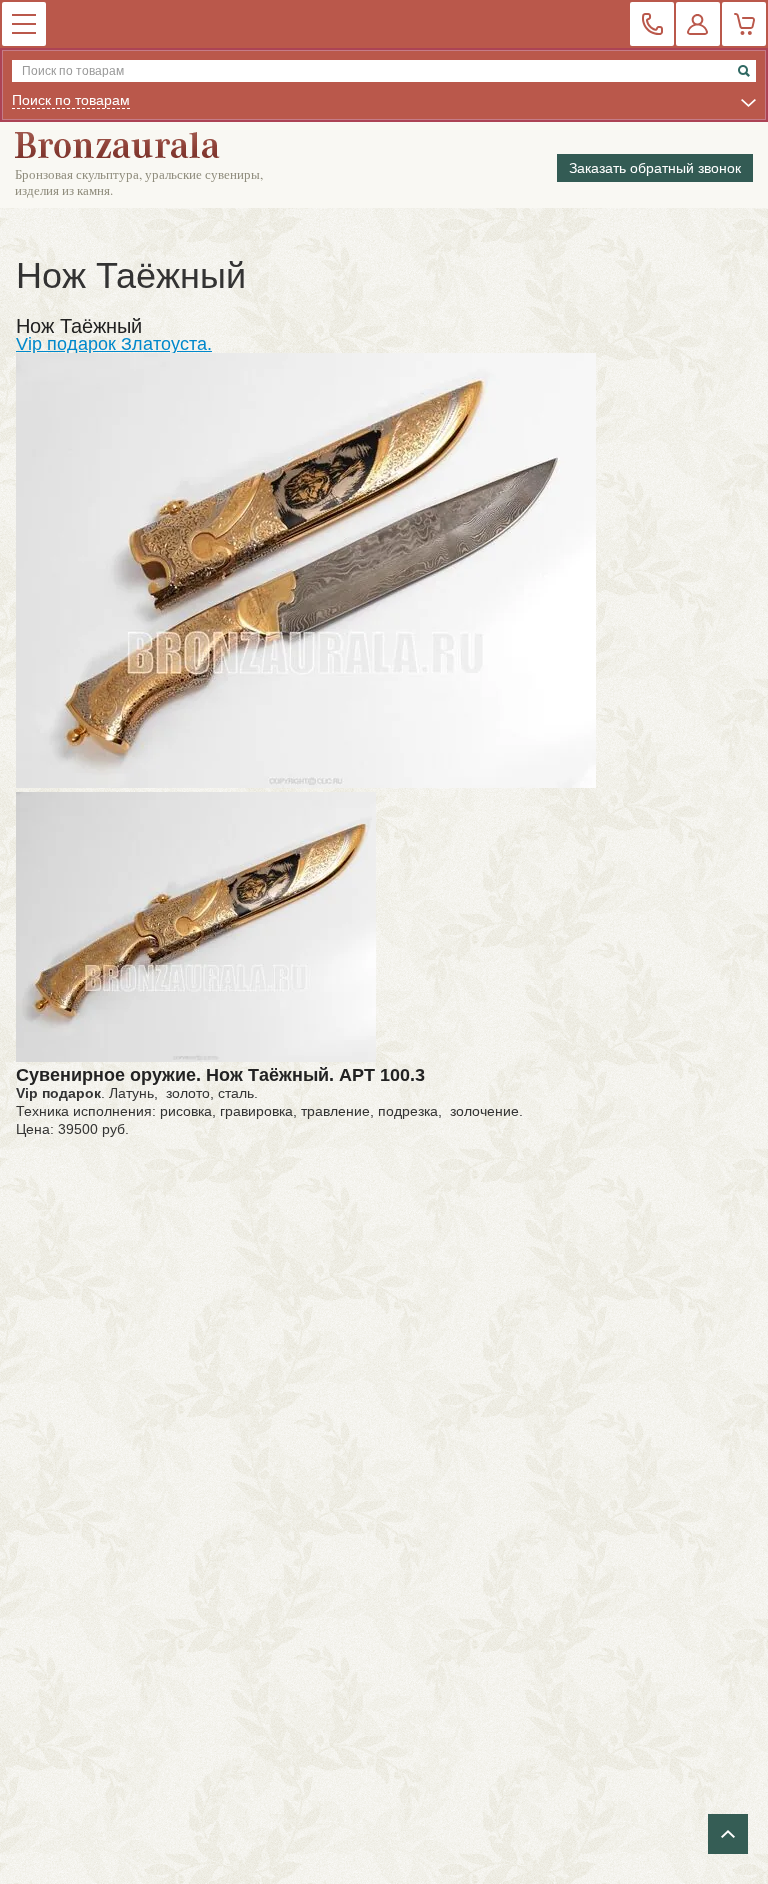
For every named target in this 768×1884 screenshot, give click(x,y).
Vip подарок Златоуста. (114, 344)
